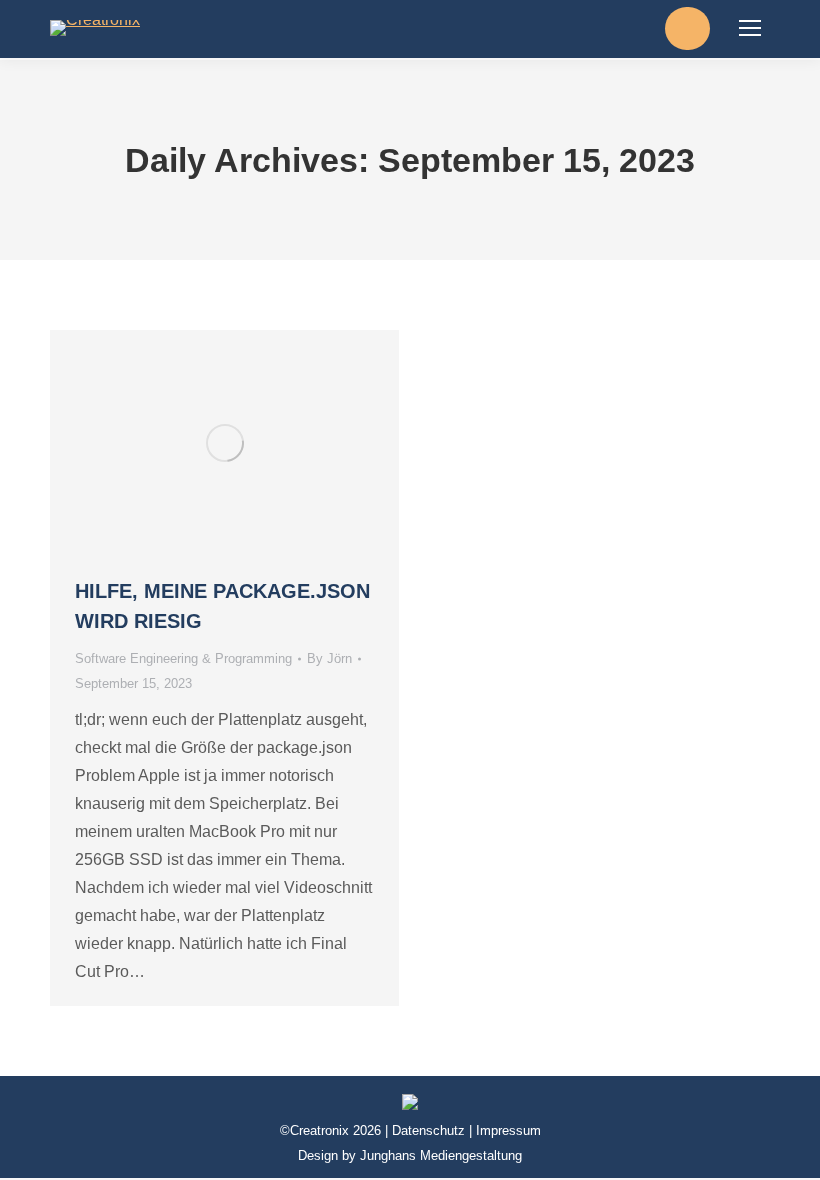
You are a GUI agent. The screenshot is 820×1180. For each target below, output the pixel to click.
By (329, 658)
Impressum (508, 1130)
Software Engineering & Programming (183, 658)
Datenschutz (428, 1130)
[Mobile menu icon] (750, 28)
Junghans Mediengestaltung (441, 1155)
